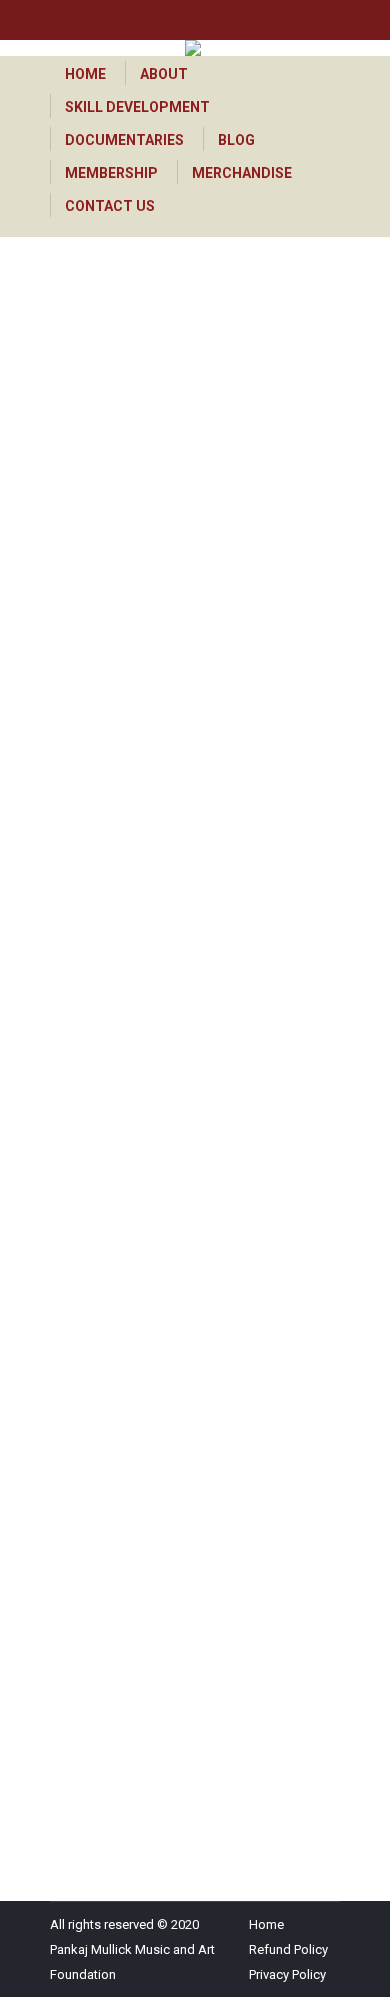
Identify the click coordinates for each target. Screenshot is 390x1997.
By (128, 641)
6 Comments (111, 666)
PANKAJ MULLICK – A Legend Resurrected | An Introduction (195, 1341)
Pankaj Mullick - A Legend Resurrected (185, 616)
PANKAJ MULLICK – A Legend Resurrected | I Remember (187, 549)
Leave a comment (126, 1458)
